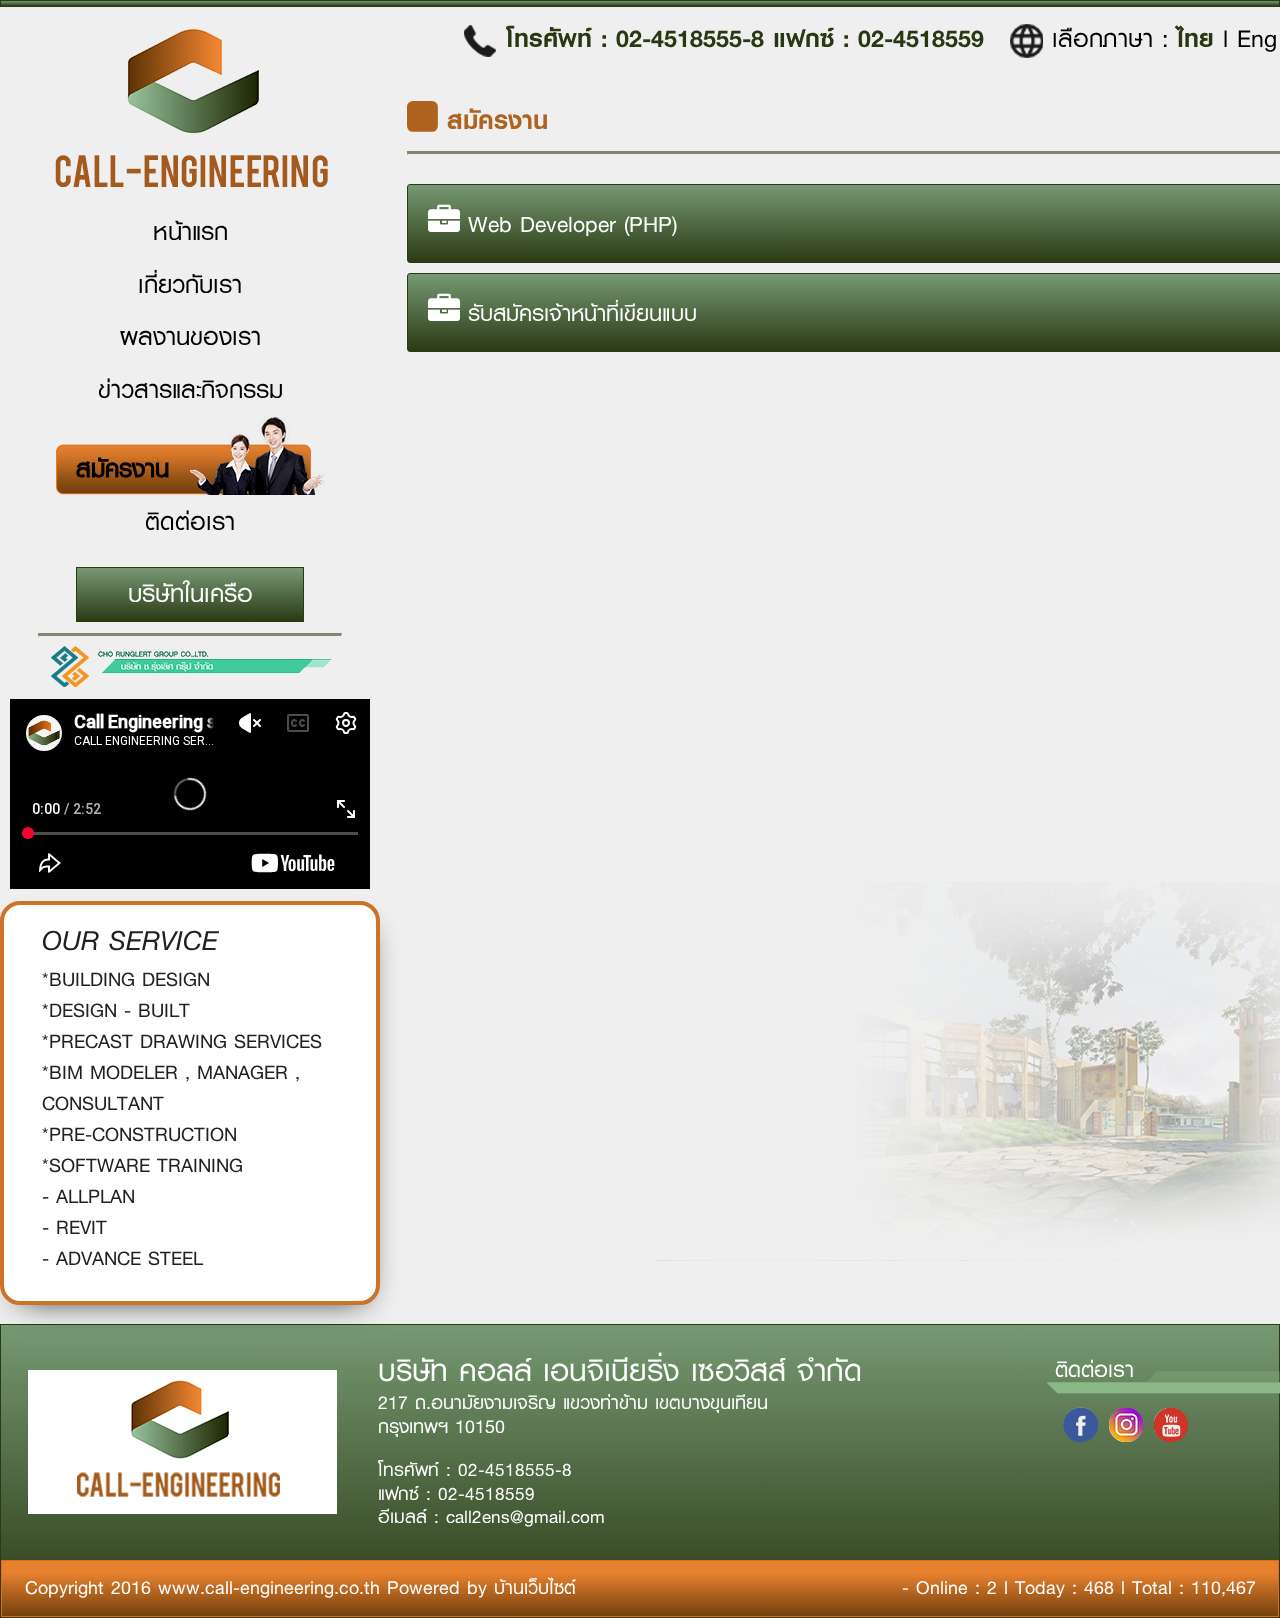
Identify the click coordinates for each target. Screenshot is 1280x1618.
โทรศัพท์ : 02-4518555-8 (639, 38)
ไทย (1200, 38)
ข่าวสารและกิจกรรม (190, 390)
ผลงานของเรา (190, 337)
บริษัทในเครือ (190, 594)
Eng (1257, 39)
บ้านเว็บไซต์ (535, 1588)
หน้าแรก (190, 232)
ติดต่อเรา (190, 522)
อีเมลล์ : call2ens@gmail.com (491, 1517)
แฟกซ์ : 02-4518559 (878, 38)
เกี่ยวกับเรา (190, 285)
